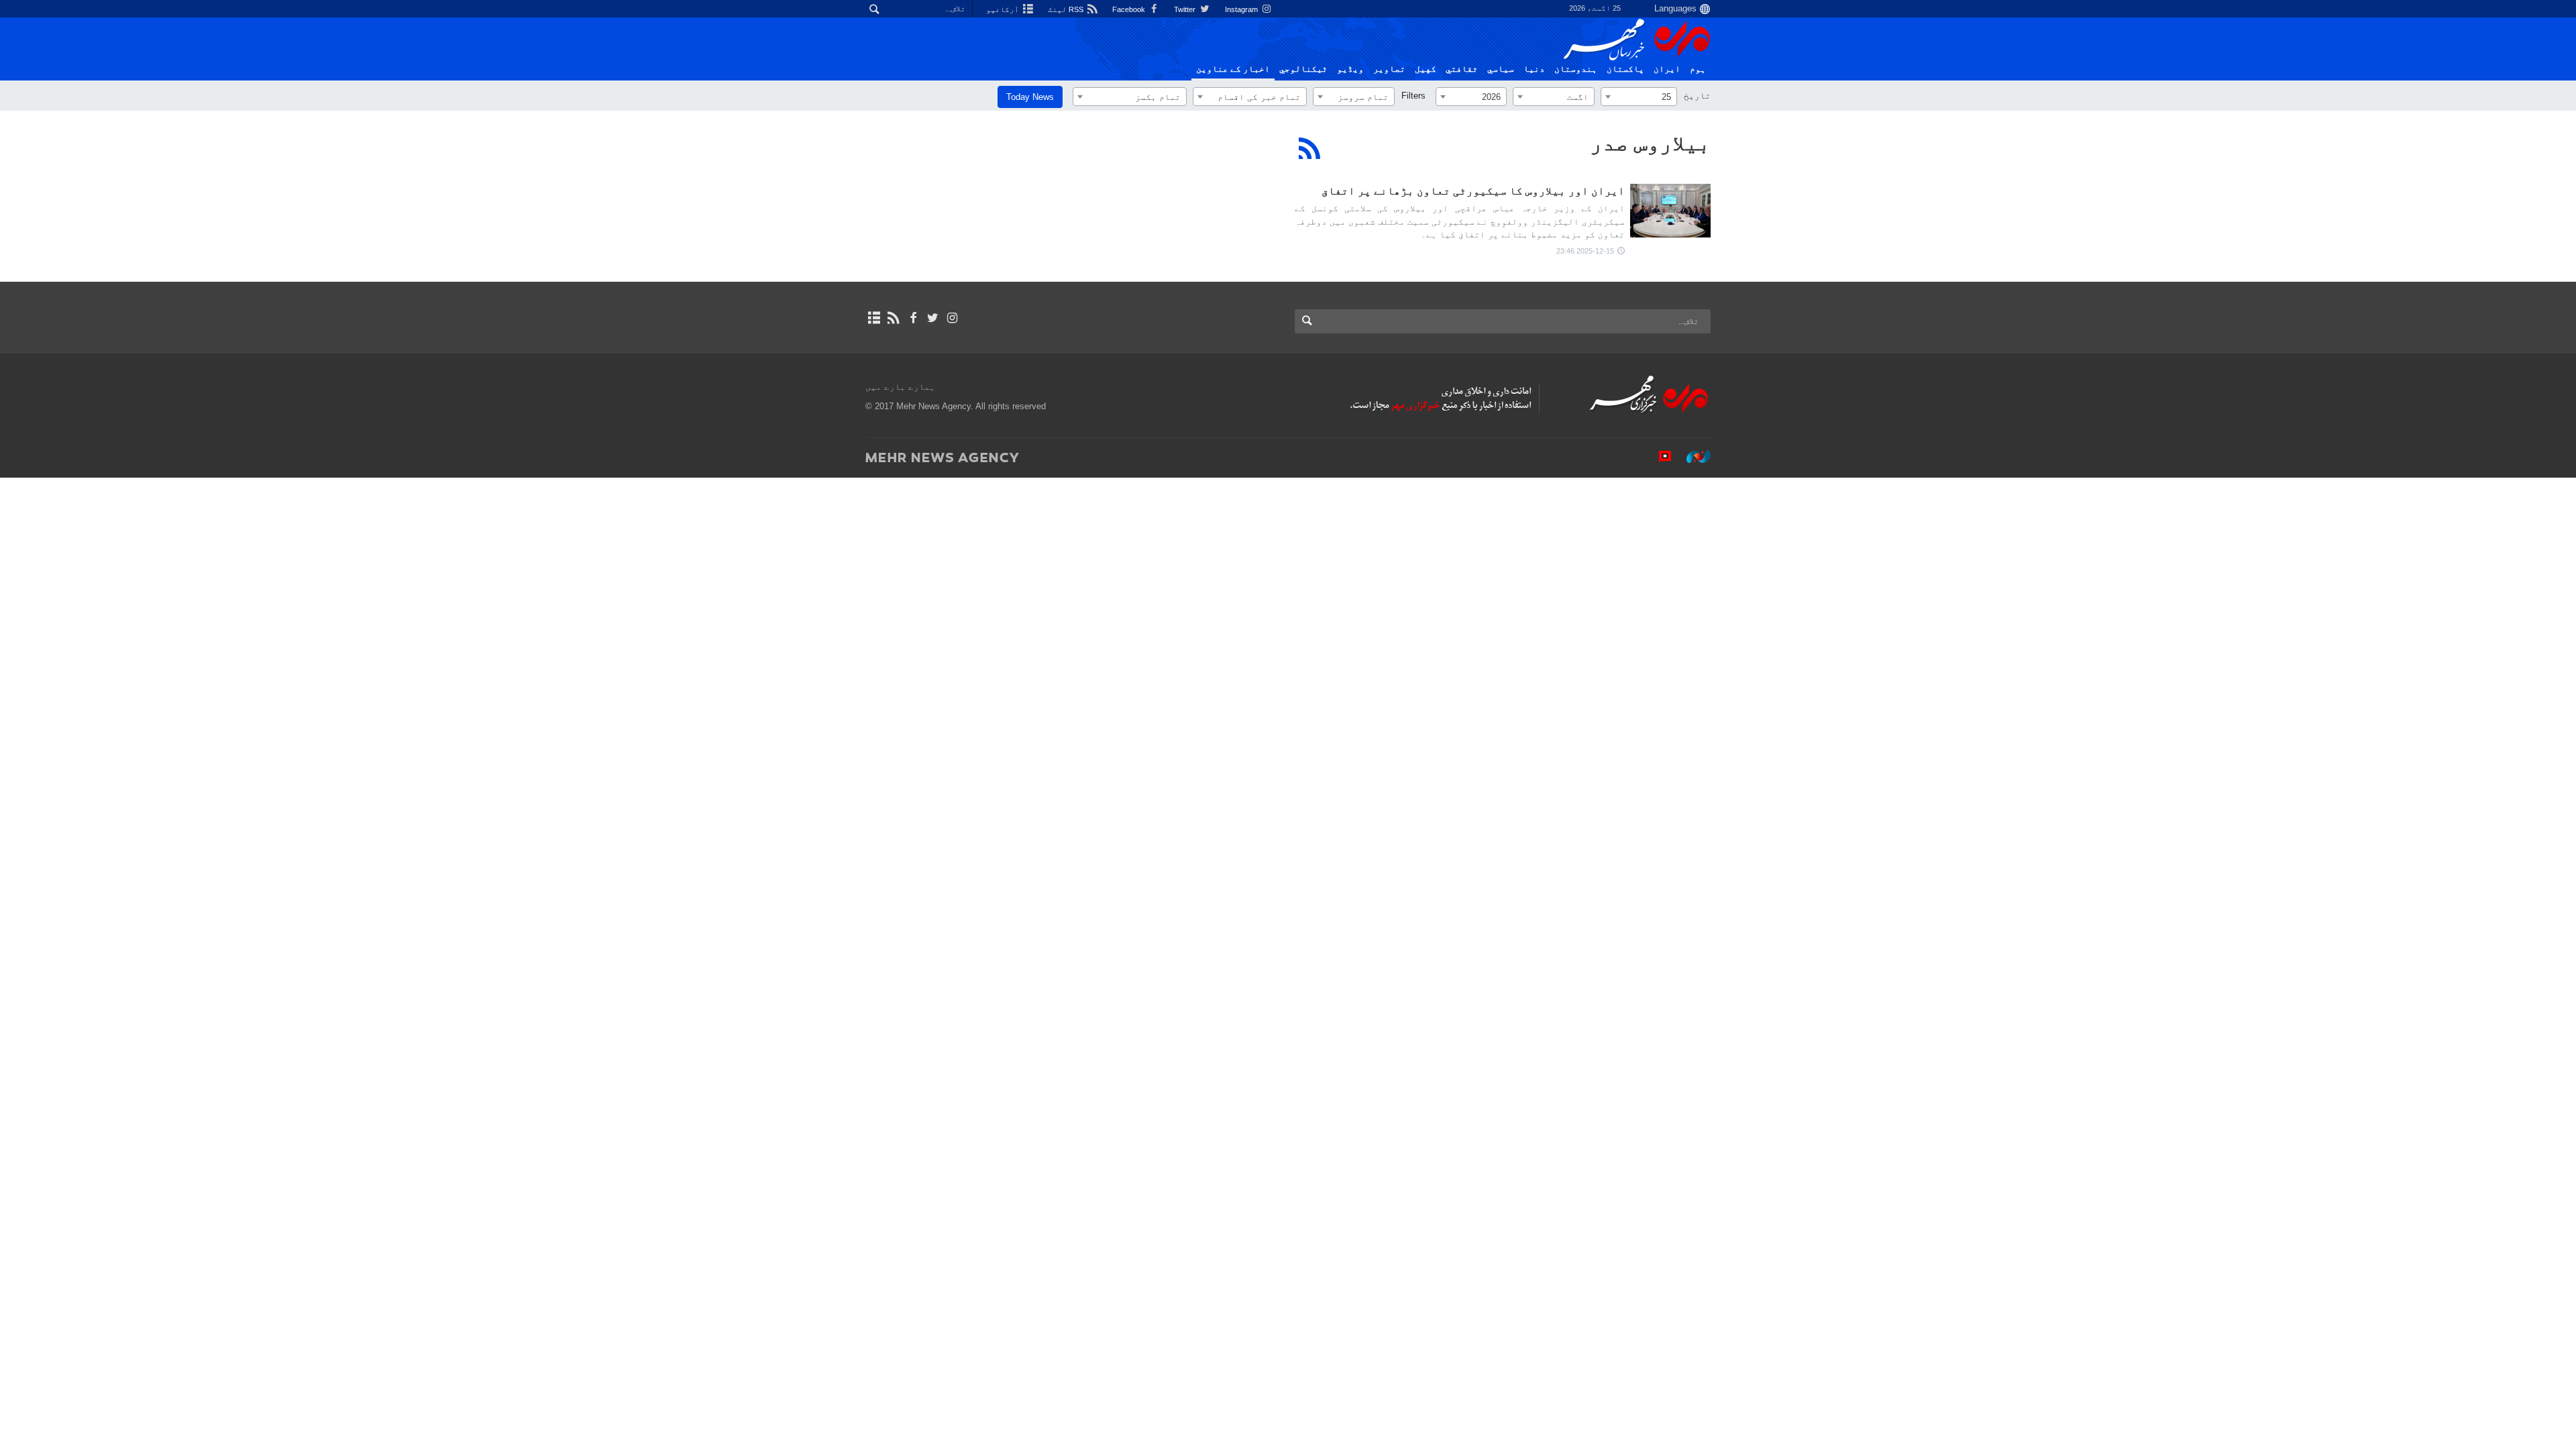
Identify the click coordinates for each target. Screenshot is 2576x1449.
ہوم (1698, 69)
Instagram (1242, 9)
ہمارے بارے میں (900, 387)
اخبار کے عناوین (1233, 69)
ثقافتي (1462, 69)
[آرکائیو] (874, 318)
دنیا (1534, 69)
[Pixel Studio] (1658, 457)
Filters (1413, 96)
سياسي (1501, 69)
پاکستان (1625, 69)
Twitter (1186, 9)
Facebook (1130, 9)
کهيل (1426, 69)
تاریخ (1697, 96)
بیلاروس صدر (1650, 143)
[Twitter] (933, 318)
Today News (1030, 97)
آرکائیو (1004, 9)
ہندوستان (1576, 69)
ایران (1667, 69)
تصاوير (1389, 69)
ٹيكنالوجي (1303, 69)
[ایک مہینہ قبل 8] (1670, 211)
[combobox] (1639, 97)
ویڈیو (1350, 69)
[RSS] (1310, 148)
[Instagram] (952, 318)
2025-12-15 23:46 (1585, 251)
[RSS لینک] (893, 318)
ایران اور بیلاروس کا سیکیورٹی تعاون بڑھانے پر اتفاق (1473, 191)
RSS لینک (1067, 9)
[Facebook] (913, 318)
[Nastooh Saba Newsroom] (1692, 457)
